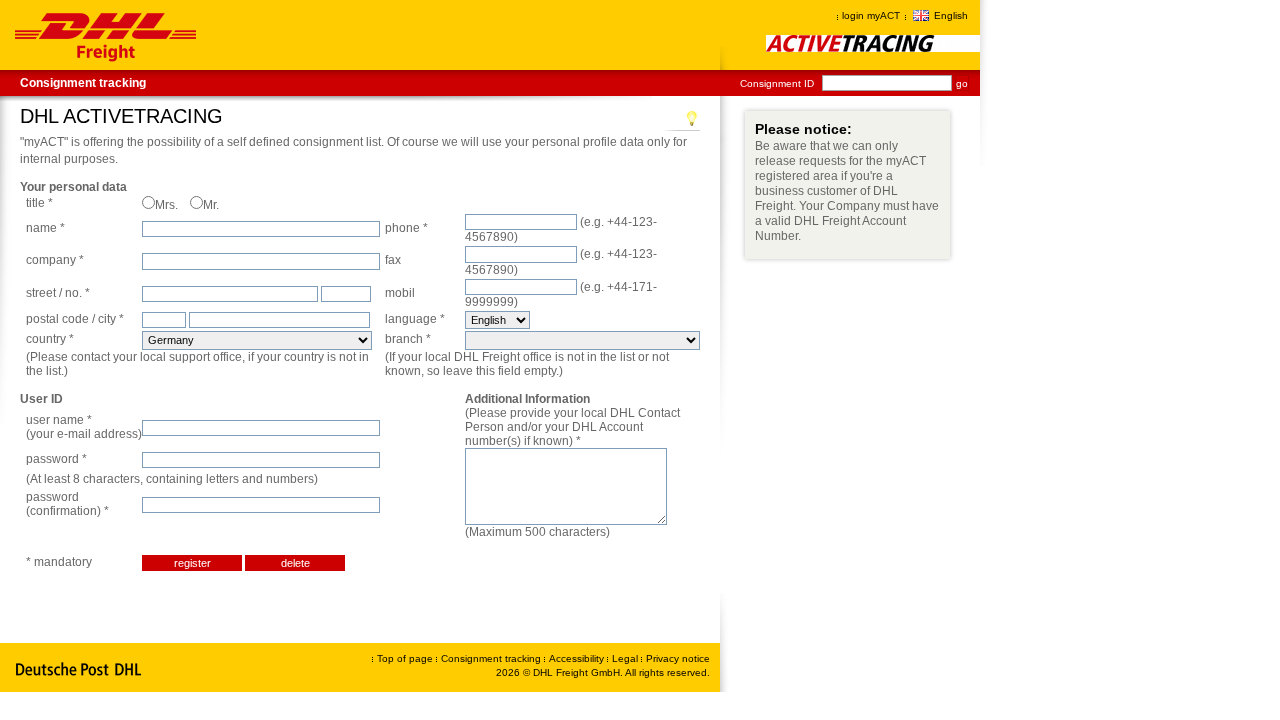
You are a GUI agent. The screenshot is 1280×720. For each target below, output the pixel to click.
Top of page (405, 658)
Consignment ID (777, 83)
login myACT (871, 15)
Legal (626, 658)
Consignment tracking (83, 83)
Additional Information (527, 399)
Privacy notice (678, 658)
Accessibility (578, 658)
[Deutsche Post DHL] (79, 670)
